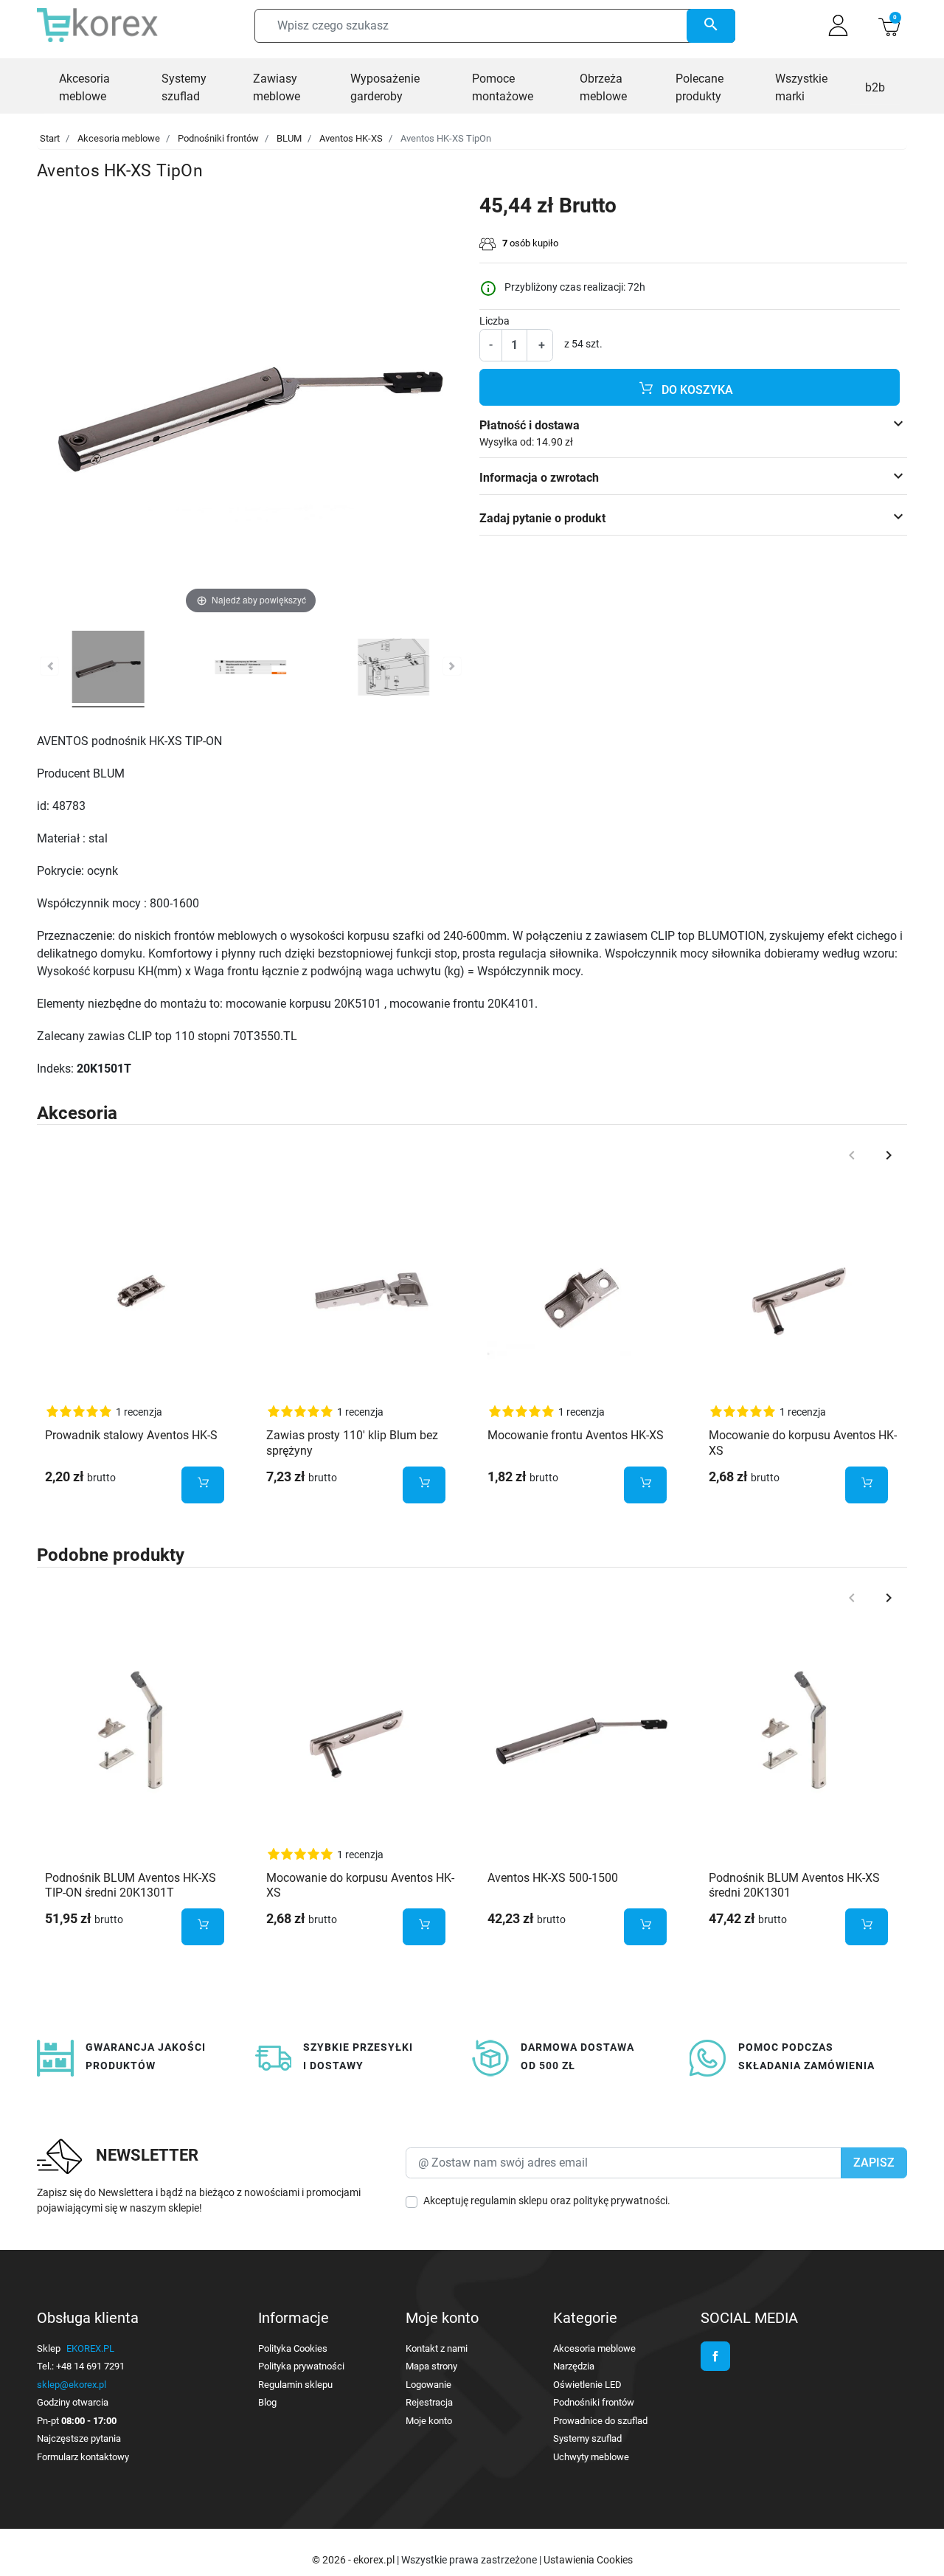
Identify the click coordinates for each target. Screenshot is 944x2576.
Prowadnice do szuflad (600, 2421)
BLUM (289, 138)
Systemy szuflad (587, 2438)
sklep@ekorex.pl (72, 2385)
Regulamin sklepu (295, 2385)
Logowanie (428, 2385)
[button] (889, 25)
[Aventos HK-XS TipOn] (108, 669)
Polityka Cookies (293, 2348)
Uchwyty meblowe (591, 2457)
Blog (267, 2402)
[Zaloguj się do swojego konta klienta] (838, 25)
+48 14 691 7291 (90, 2366)
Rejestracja (429, 2402)
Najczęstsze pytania (79, 2438)
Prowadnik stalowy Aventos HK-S (131, 1435)
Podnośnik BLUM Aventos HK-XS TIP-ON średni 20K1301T (131, 1886)
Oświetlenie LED (587, 2385)
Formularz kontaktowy (83, 2457)
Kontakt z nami (437, 2348)
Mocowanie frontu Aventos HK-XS (576, 1435)
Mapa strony (431, 2366)
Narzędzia (574, 2366)
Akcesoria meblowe (119, 138)
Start (50, 138)
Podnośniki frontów (218, 138)
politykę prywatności (620, 2201)
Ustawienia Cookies (588, 2560)
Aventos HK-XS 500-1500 (553, 1878)
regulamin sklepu (509, 2201)
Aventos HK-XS (351, 138)
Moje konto (429, 2421)
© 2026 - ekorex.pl (354, 2560)
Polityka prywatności (301, 2366)
